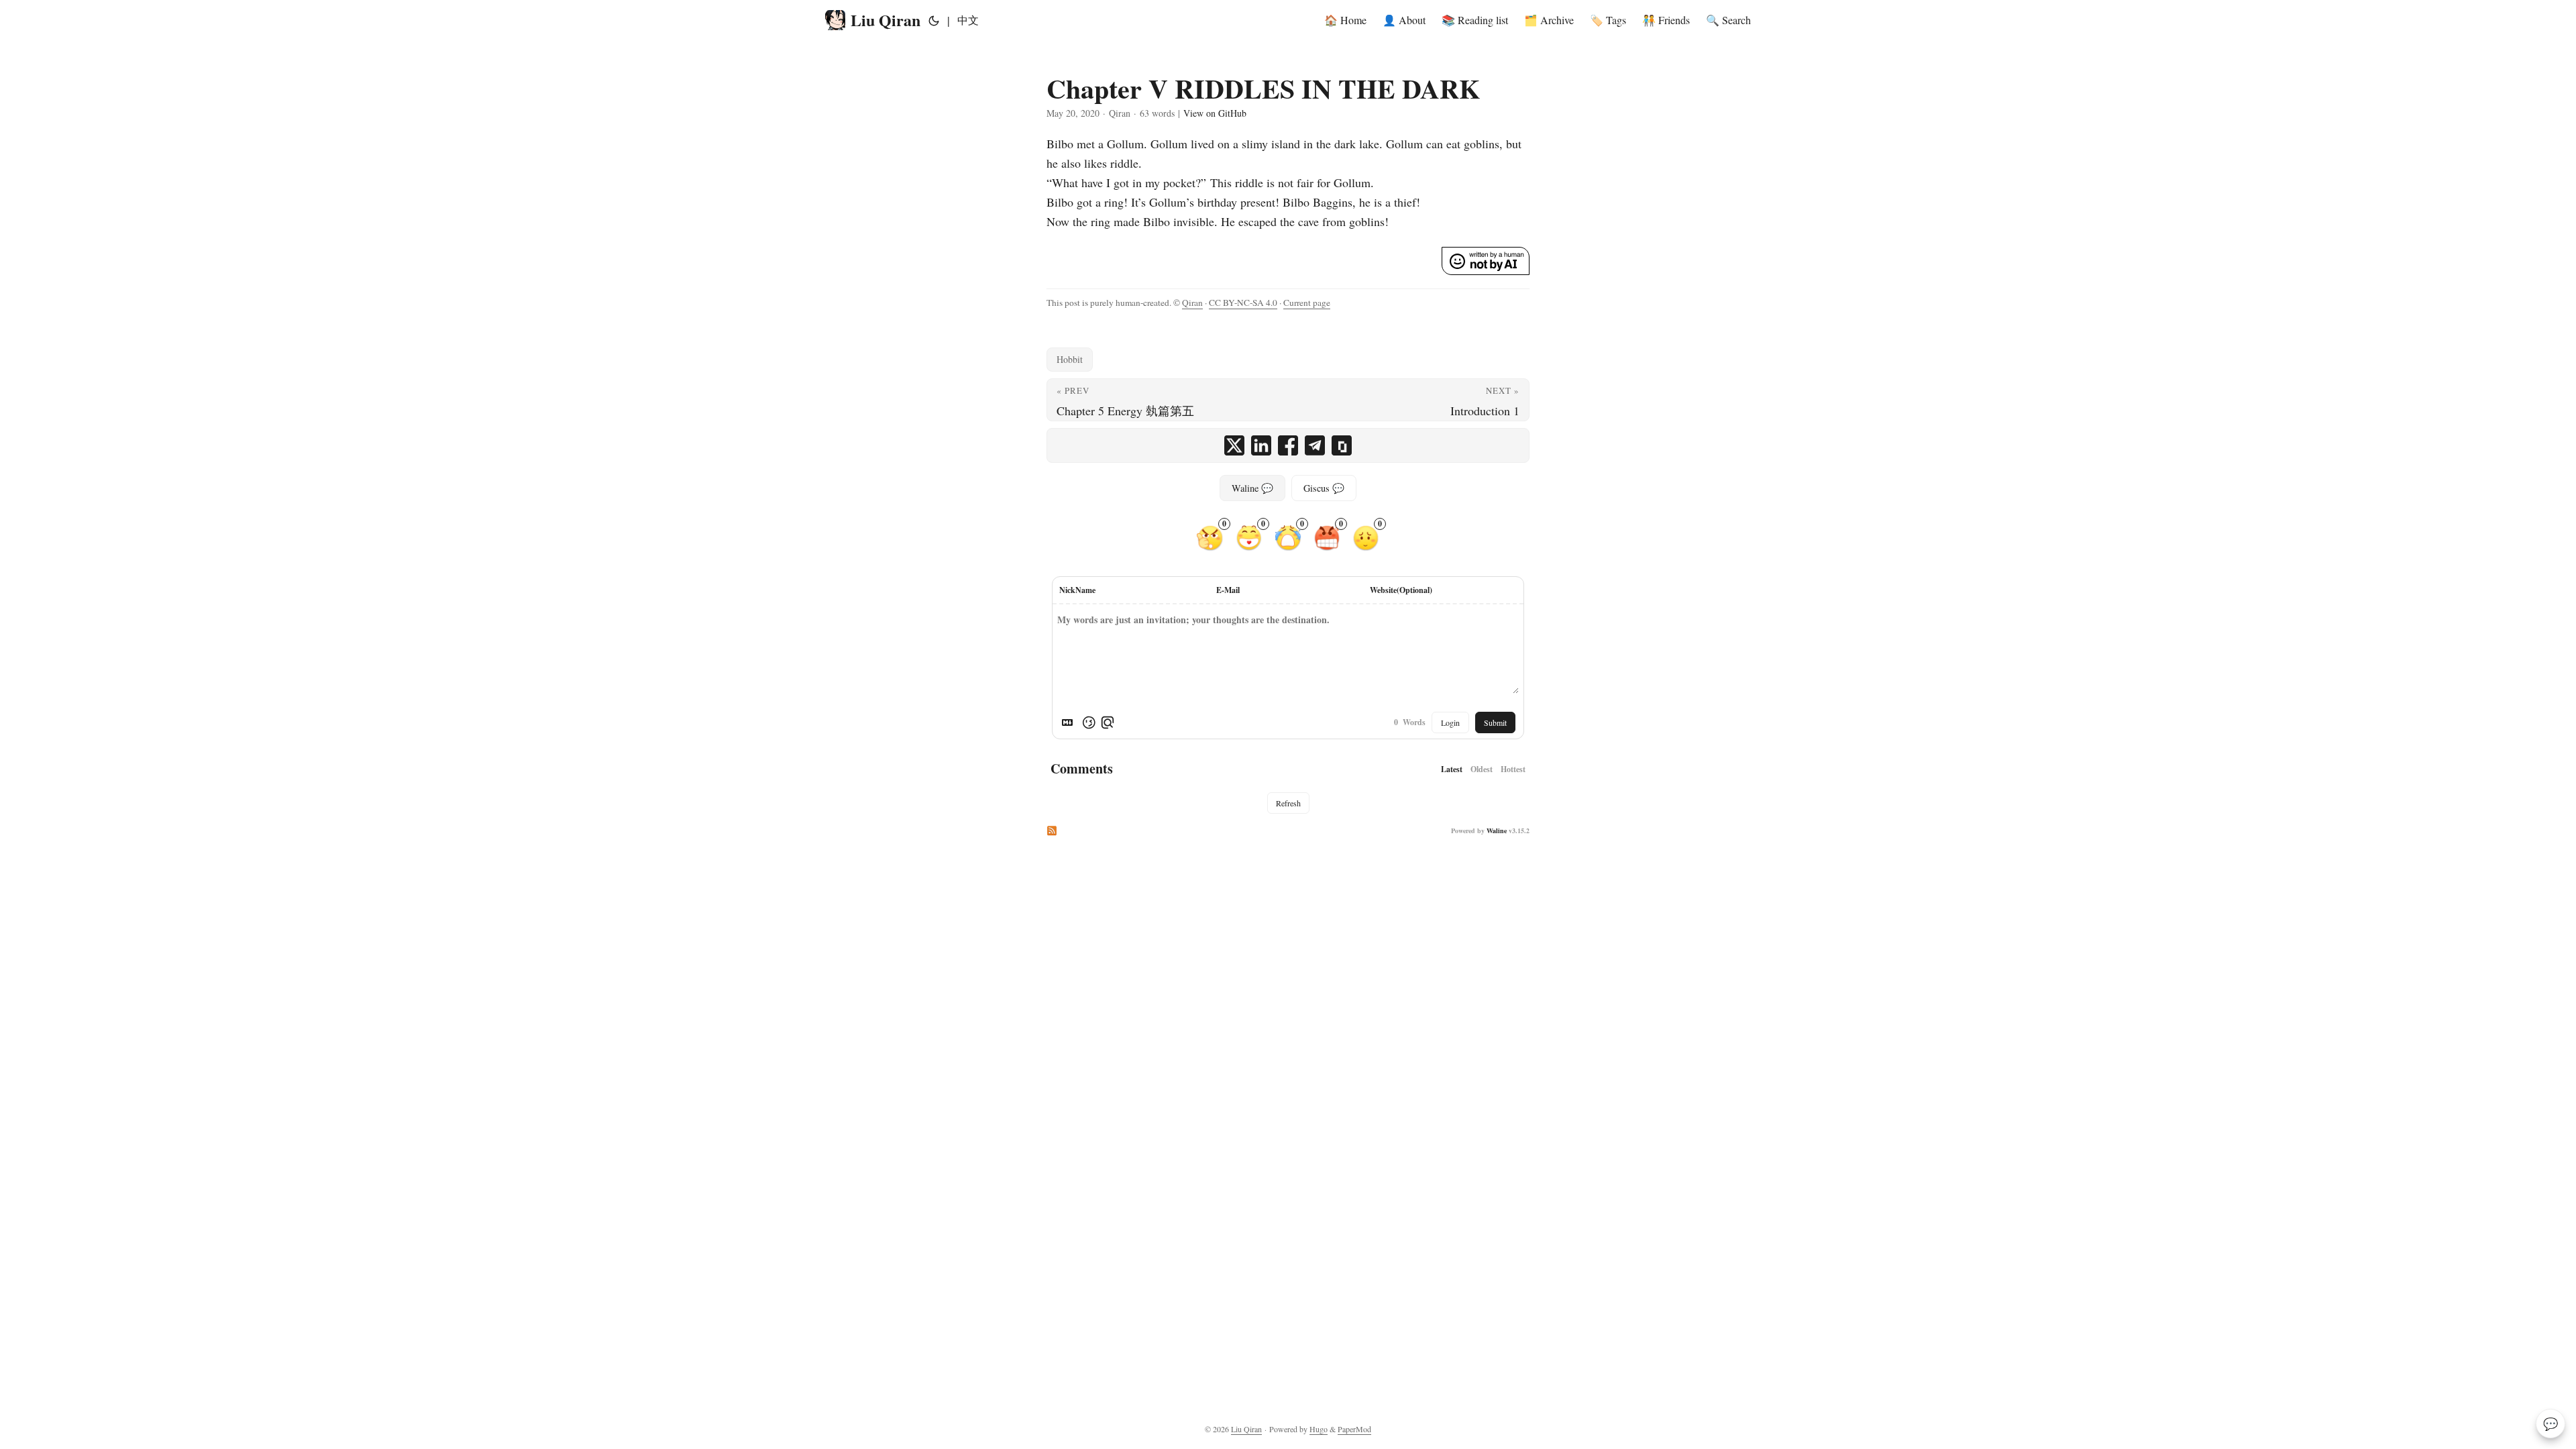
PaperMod (1354, 1429)
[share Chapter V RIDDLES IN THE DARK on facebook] (1288, 445)
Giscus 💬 (1324, 488)
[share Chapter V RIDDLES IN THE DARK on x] (1234, 445)
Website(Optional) (1401, 590)
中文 (968, 20)
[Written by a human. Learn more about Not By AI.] (1486, 261)
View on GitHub (1215, 113)
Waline (1497, 830)
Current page (1307, 303)
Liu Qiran (885, 20)
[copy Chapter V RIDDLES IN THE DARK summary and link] (1342, 445)
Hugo (1319, 1429)
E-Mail (1228, 590)
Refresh (1288, 803)
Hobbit (1070, 359)
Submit (1495, 722)
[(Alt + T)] (934, 20)
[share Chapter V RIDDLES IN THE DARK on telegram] (1315, 445)
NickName (1077, 590)
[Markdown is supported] (1070, 722)
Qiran (1192, 303)
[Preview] (1108, 722)
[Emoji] (1089, 722)
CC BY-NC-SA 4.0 (1243, 303)
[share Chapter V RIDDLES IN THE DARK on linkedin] (1261, 445)
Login (1450, 722)
